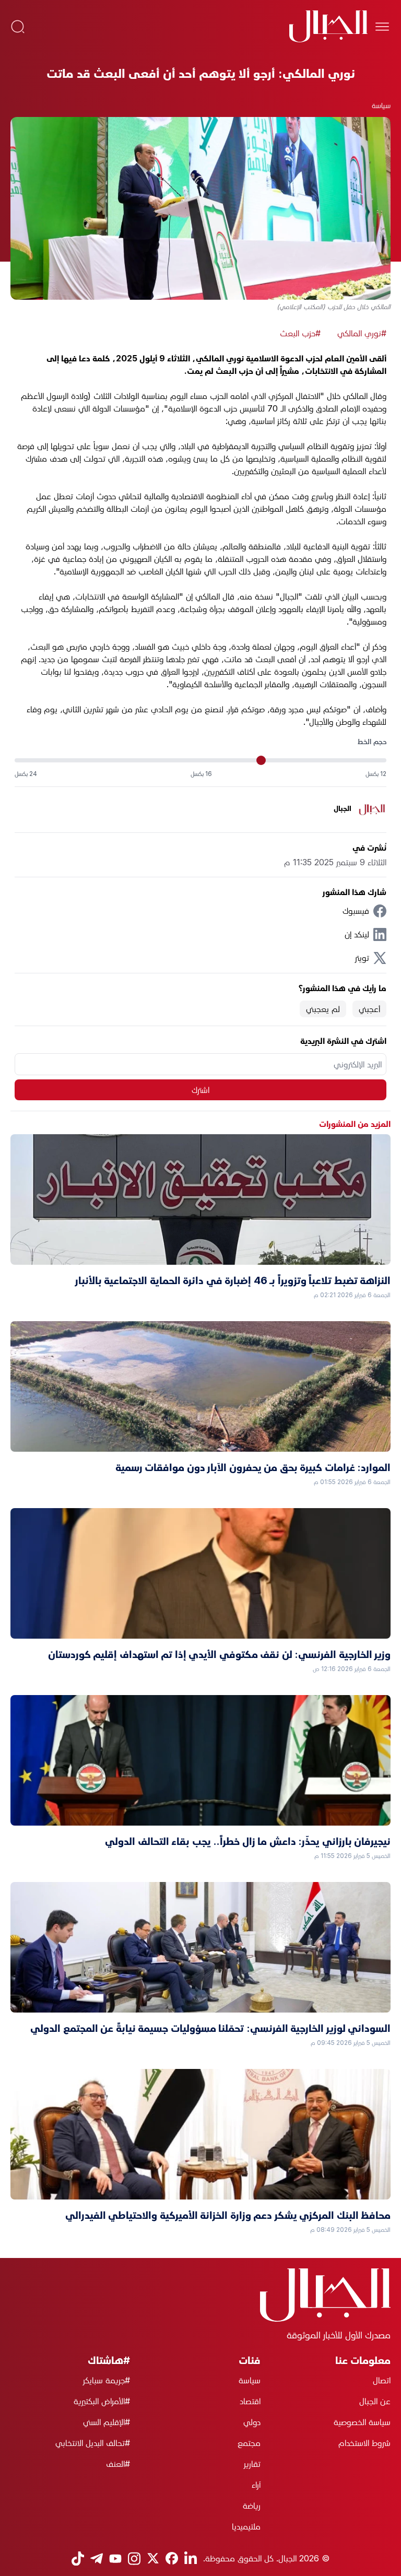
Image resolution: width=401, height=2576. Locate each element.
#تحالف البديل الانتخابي (93, 2443)
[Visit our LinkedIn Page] (191, 2559)
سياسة (381, 105)
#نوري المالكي (362, 333)
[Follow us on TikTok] (78, 2559)
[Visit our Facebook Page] (172, 2558)
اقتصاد (250, 2401)
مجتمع (249, 2443)
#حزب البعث (300, 333)
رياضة (251, 2506)
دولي (252, 2422)
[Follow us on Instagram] (134, 2559)
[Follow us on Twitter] (153, 2558)
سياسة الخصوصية (362, 2422)
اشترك (200, 1090)
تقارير (252, 2464)
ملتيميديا (246, 2526)
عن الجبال (375, 2401)
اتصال (382, 2380)
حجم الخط (372, 741)
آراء (256, 2485)
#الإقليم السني (107, 2422)
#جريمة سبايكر (107, 2380)
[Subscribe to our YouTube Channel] (115, 2559)
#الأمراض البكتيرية (102, 2401)
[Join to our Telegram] (97, 2559)
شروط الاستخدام (364, 2443)
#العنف (118, 2464)
